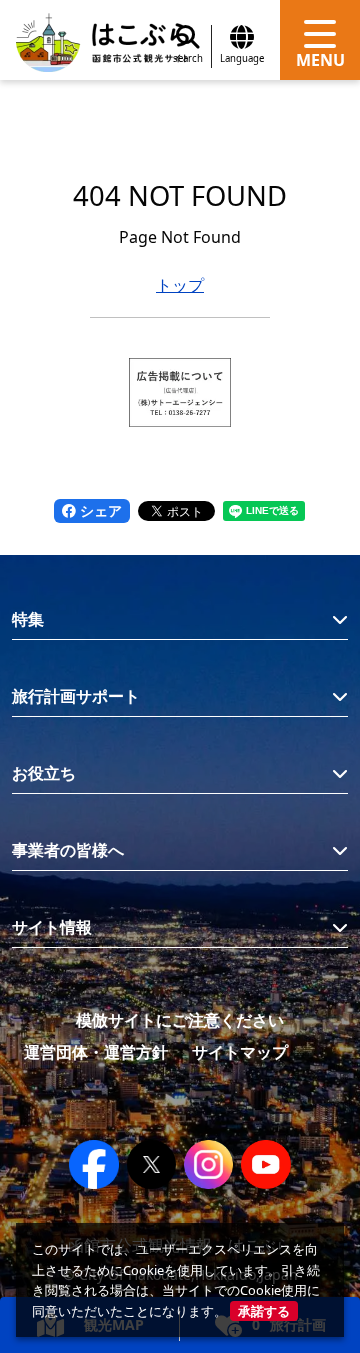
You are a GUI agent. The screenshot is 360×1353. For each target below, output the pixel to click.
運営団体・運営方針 (96, 1052)
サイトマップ (240, 1052)
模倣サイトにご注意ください (180, 1020)
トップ (180, 285)
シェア (99, 510)
